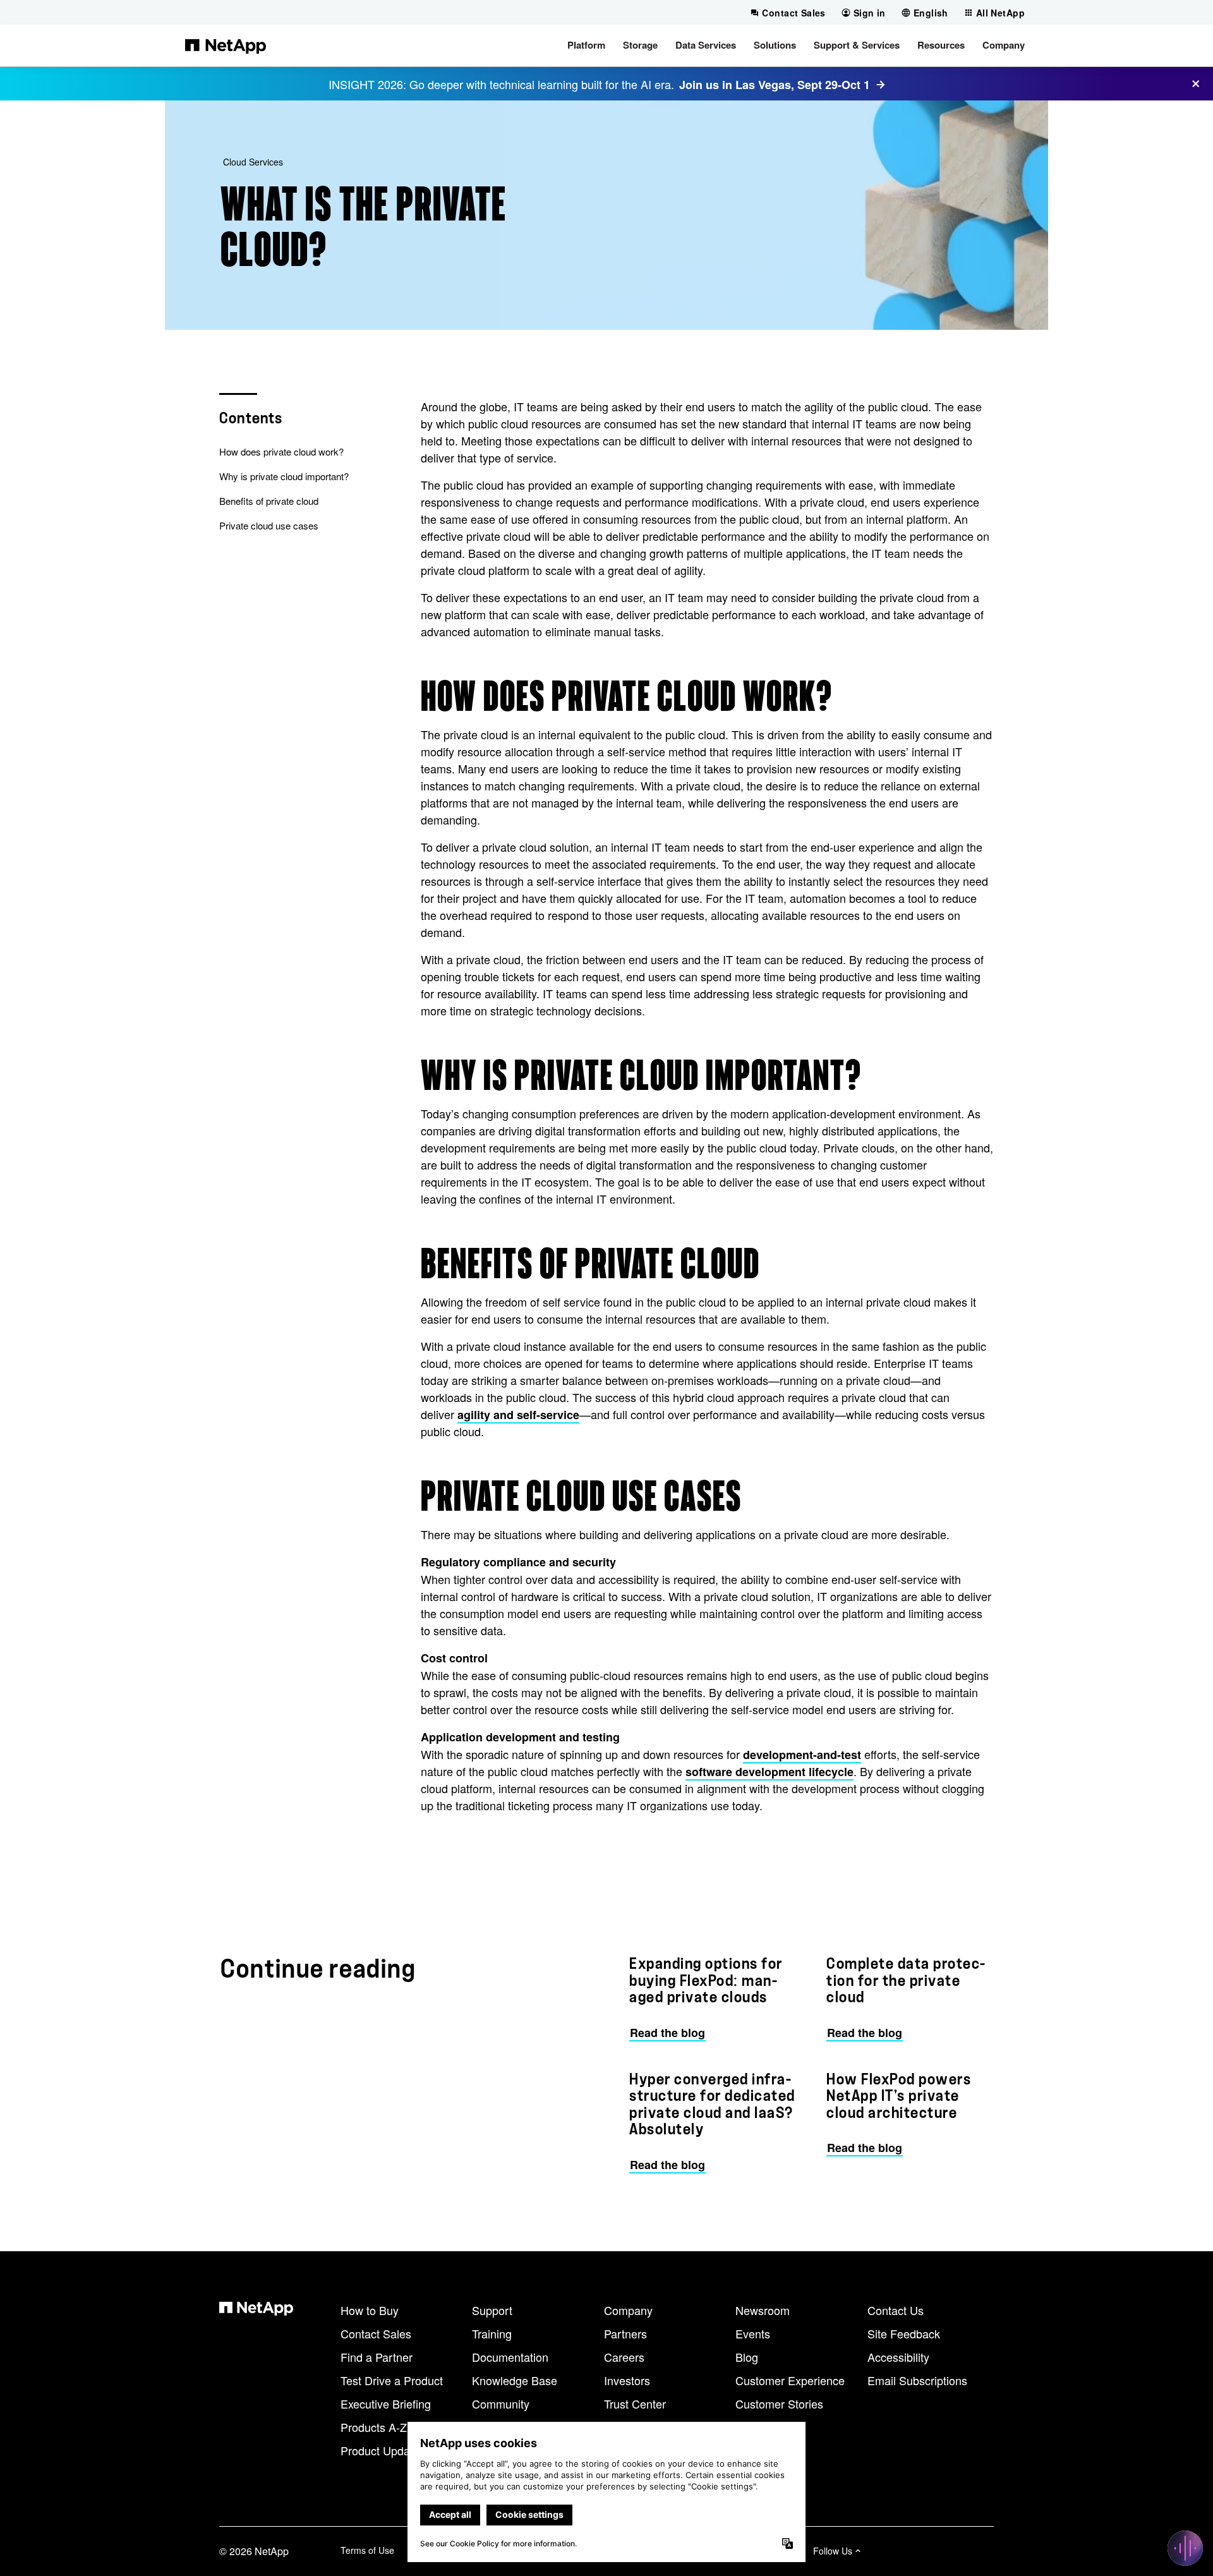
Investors (627, 2380)
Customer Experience (790, 2380)
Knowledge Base (515, 2380)
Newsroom (763, 2310)
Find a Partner (377, 2357)
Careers (624, 2357)
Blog (747, 2357)
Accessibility (898, 2357)
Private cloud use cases (269, 525)
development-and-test (802, 1755)
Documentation (510, 2357)
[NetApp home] (226, 45)
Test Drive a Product (392, 2380)
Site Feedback (904, 2333)
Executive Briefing (386, 2404)
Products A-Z (374, 2427)
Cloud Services (253, 162)
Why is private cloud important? (284, 476)
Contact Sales (376, 2333)
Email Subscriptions (917, 2380)
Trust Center (635, 2404)
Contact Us (896, 2310)
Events (753, 2333)
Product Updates (383, 2450)
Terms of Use (367, 2550)
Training (492, 2333)
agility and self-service (518, 1415)
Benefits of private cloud (269, 501)
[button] (586, 45)
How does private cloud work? (281, 451)
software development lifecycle (769, 1772)
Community (501, 2404)
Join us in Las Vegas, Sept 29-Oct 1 (775, 85)
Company (628, 2310)
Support (492, 2310)
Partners (625, 2333)
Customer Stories (779, 2404)
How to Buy (370, 2310)
